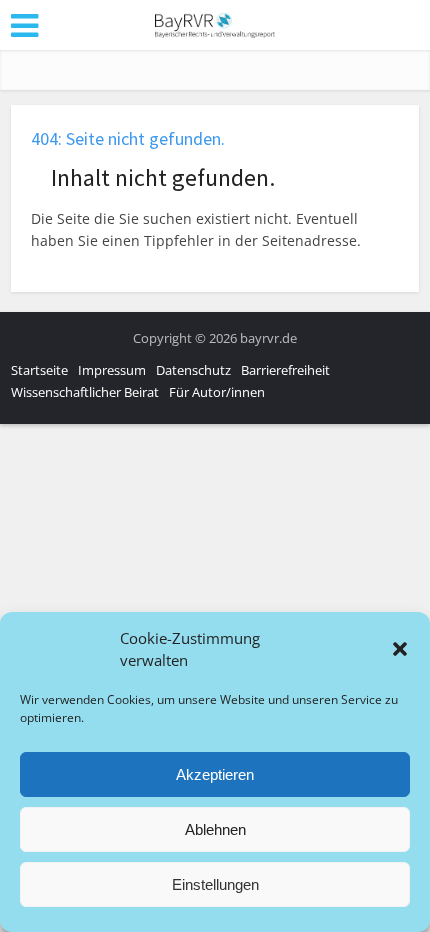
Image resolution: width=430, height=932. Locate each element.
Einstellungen (215, 884)
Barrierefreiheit (285, 370)
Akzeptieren (215, 774)
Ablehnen (215, 829)
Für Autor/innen (217, 392)
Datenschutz (193, 370)
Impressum (112, 370)
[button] (400, 649)
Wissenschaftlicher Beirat (85, 392)
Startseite (39, 370)
